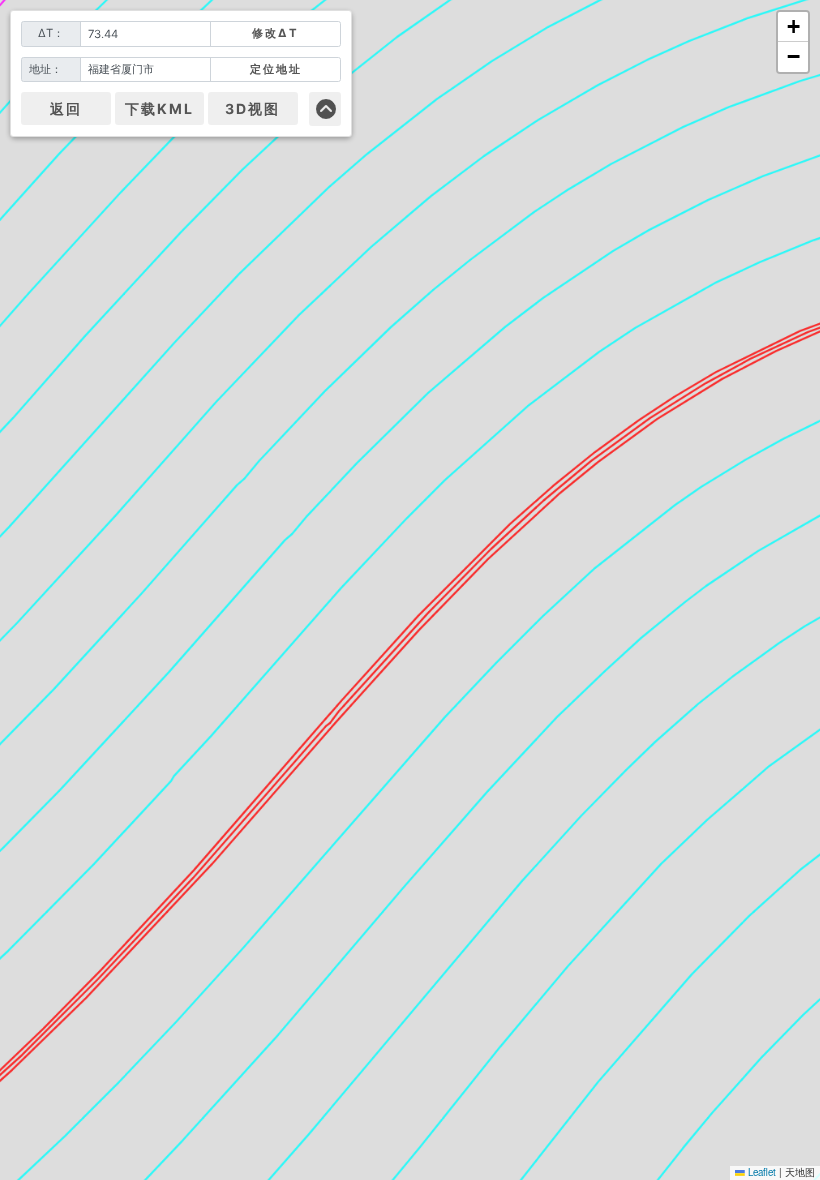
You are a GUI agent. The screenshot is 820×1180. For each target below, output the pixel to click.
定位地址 (276, 69)
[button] (793, 27)
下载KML (159, 108)
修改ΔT (275, 33)
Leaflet (760, 1172)
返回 (66, 108)
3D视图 (252, 108)
